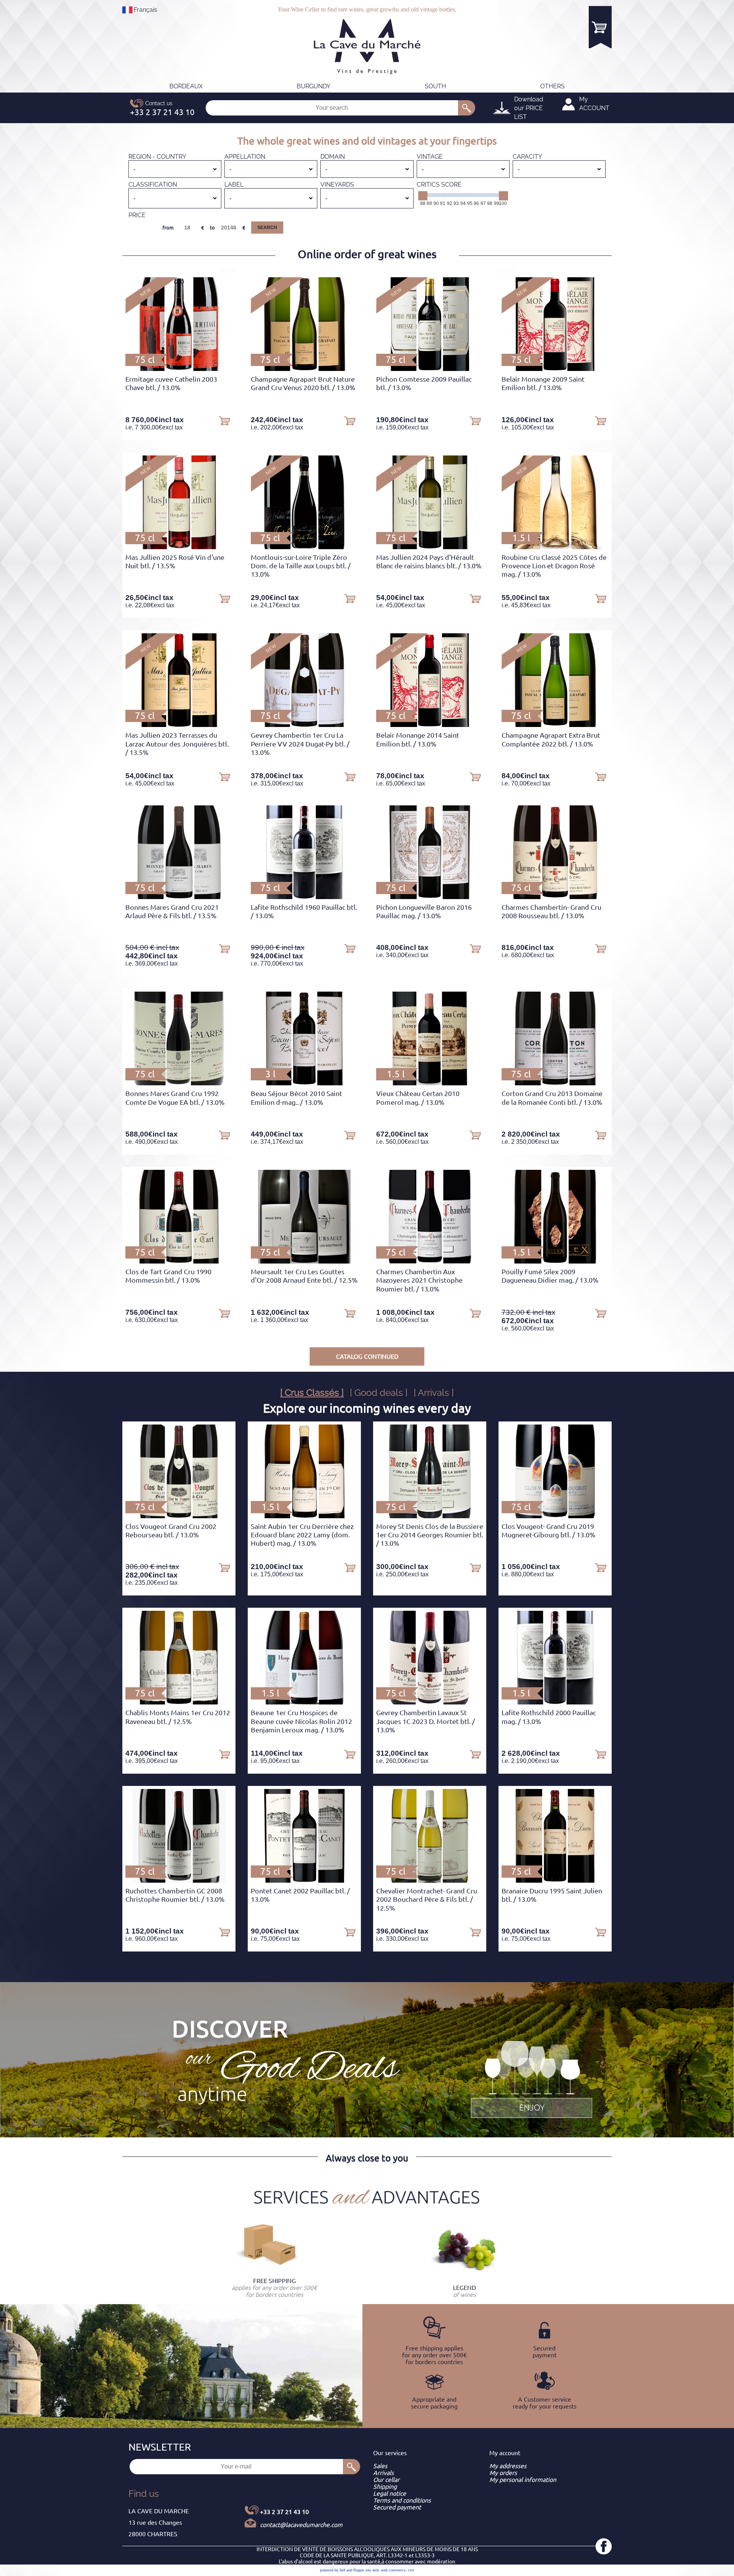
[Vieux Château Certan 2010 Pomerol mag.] (430, 1083)
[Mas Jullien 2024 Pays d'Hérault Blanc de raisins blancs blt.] (430, 547)
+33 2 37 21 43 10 (284, 2512)
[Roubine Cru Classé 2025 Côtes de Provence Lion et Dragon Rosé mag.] (555, 547)
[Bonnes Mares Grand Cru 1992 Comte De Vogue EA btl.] (179, 1083)
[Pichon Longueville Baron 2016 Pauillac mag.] (430, 897)
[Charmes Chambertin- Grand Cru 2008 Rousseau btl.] (555, 897)
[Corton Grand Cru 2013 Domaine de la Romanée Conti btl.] (555, 1083)
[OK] (467, 108)
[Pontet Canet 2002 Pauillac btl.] (304, 1880)
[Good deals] (531, 2078)
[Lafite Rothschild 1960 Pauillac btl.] (304, 897)
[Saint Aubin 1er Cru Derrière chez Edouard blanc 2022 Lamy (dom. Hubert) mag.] (304, 1516)
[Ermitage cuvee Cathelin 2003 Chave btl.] (179, 369)
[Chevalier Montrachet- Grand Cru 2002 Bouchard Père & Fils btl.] (430, 1880)
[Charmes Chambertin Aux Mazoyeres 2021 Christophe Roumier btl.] (430, 1261)
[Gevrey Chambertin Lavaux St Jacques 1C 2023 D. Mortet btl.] (430, 1702)
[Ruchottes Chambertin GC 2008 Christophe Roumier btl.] (179, 1880)
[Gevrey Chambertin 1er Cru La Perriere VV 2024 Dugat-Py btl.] (304, 725)
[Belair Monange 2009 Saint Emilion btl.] (555, 369)
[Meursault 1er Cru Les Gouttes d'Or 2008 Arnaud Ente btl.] (304, 1261)
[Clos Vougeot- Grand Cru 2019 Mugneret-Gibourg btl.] (555, 1516)
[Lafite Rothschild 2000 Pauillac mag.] (555, 1702)
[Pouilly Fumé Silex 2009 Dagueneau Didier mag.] (555, 1261)
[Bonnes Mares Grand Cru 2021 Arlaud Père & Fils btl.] (179, 897)
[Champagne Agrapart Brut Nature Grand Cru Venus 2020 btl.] (304, 369)
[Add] (224, 420)
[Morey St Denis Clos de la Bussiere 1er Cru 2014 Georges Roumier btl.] (430, 1516)
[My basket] (600, 27)
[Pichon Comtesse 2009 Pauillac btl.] (430, 369)
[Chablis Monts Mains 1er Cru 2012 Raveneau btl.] (179, 1702)
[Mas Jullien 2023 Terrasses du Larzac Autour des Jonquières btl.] (179, 725)
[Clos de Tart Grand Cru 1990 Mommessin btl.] (179, 1261)
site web (372, 2570)
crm (411, 2570)
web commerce (393, 2570)
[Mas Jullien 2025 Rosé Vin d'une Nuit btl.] (179, 547)
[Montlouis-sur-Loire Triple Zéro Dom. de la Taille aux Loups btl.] (304, 547)
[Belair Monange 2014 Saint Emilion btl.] (430, 725)
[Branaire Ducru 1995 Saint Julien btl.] (555, 1880)
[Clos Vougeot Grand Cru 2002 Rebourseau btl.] (179, 1516)
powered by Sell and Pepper (342, 2570)
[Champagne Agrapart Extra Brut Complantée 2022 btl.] (555, 725)
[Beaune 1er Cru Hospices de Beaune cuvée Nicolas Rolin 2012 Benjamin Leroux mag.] (304, 1702)
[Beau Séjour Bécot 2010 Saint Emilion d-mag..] (304, 1083)
